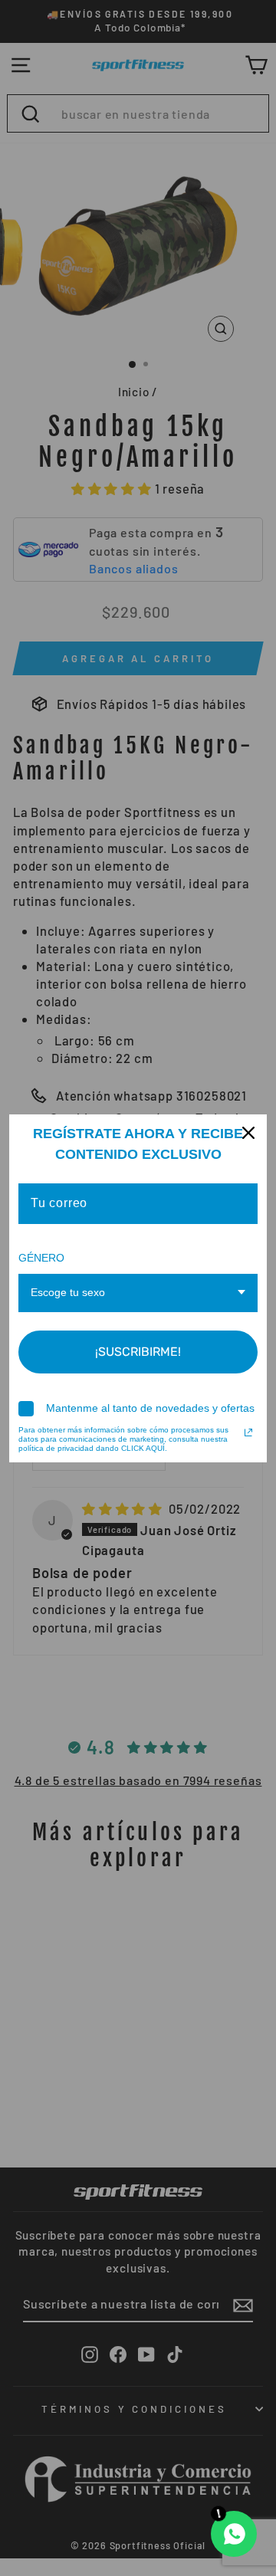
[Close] (248, 1133)
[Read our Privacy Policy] (248, 1432)
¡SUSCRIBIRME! (138, 1352)
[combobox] (138, 1293)
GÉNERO (41, 1258)
